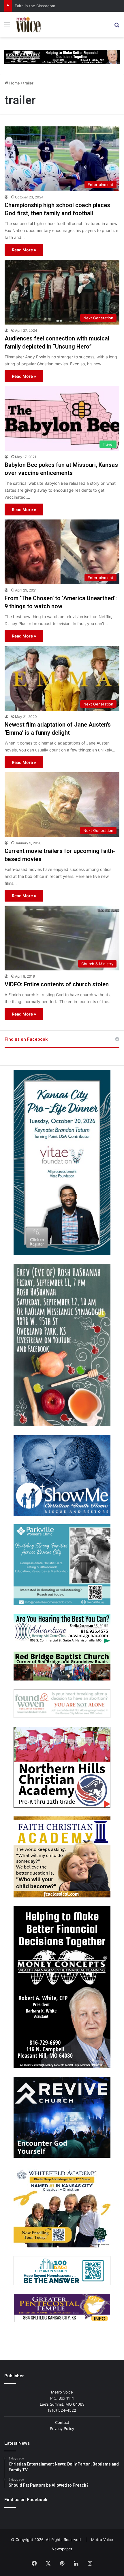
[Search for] (117, 27)
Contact (62, 2422)
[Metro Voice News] (28, 25)
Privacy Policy (62, 2428)
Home (14, 83)
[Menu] (7, 27)
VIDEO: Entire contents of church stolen (57, 984)
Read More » (24, 250)
